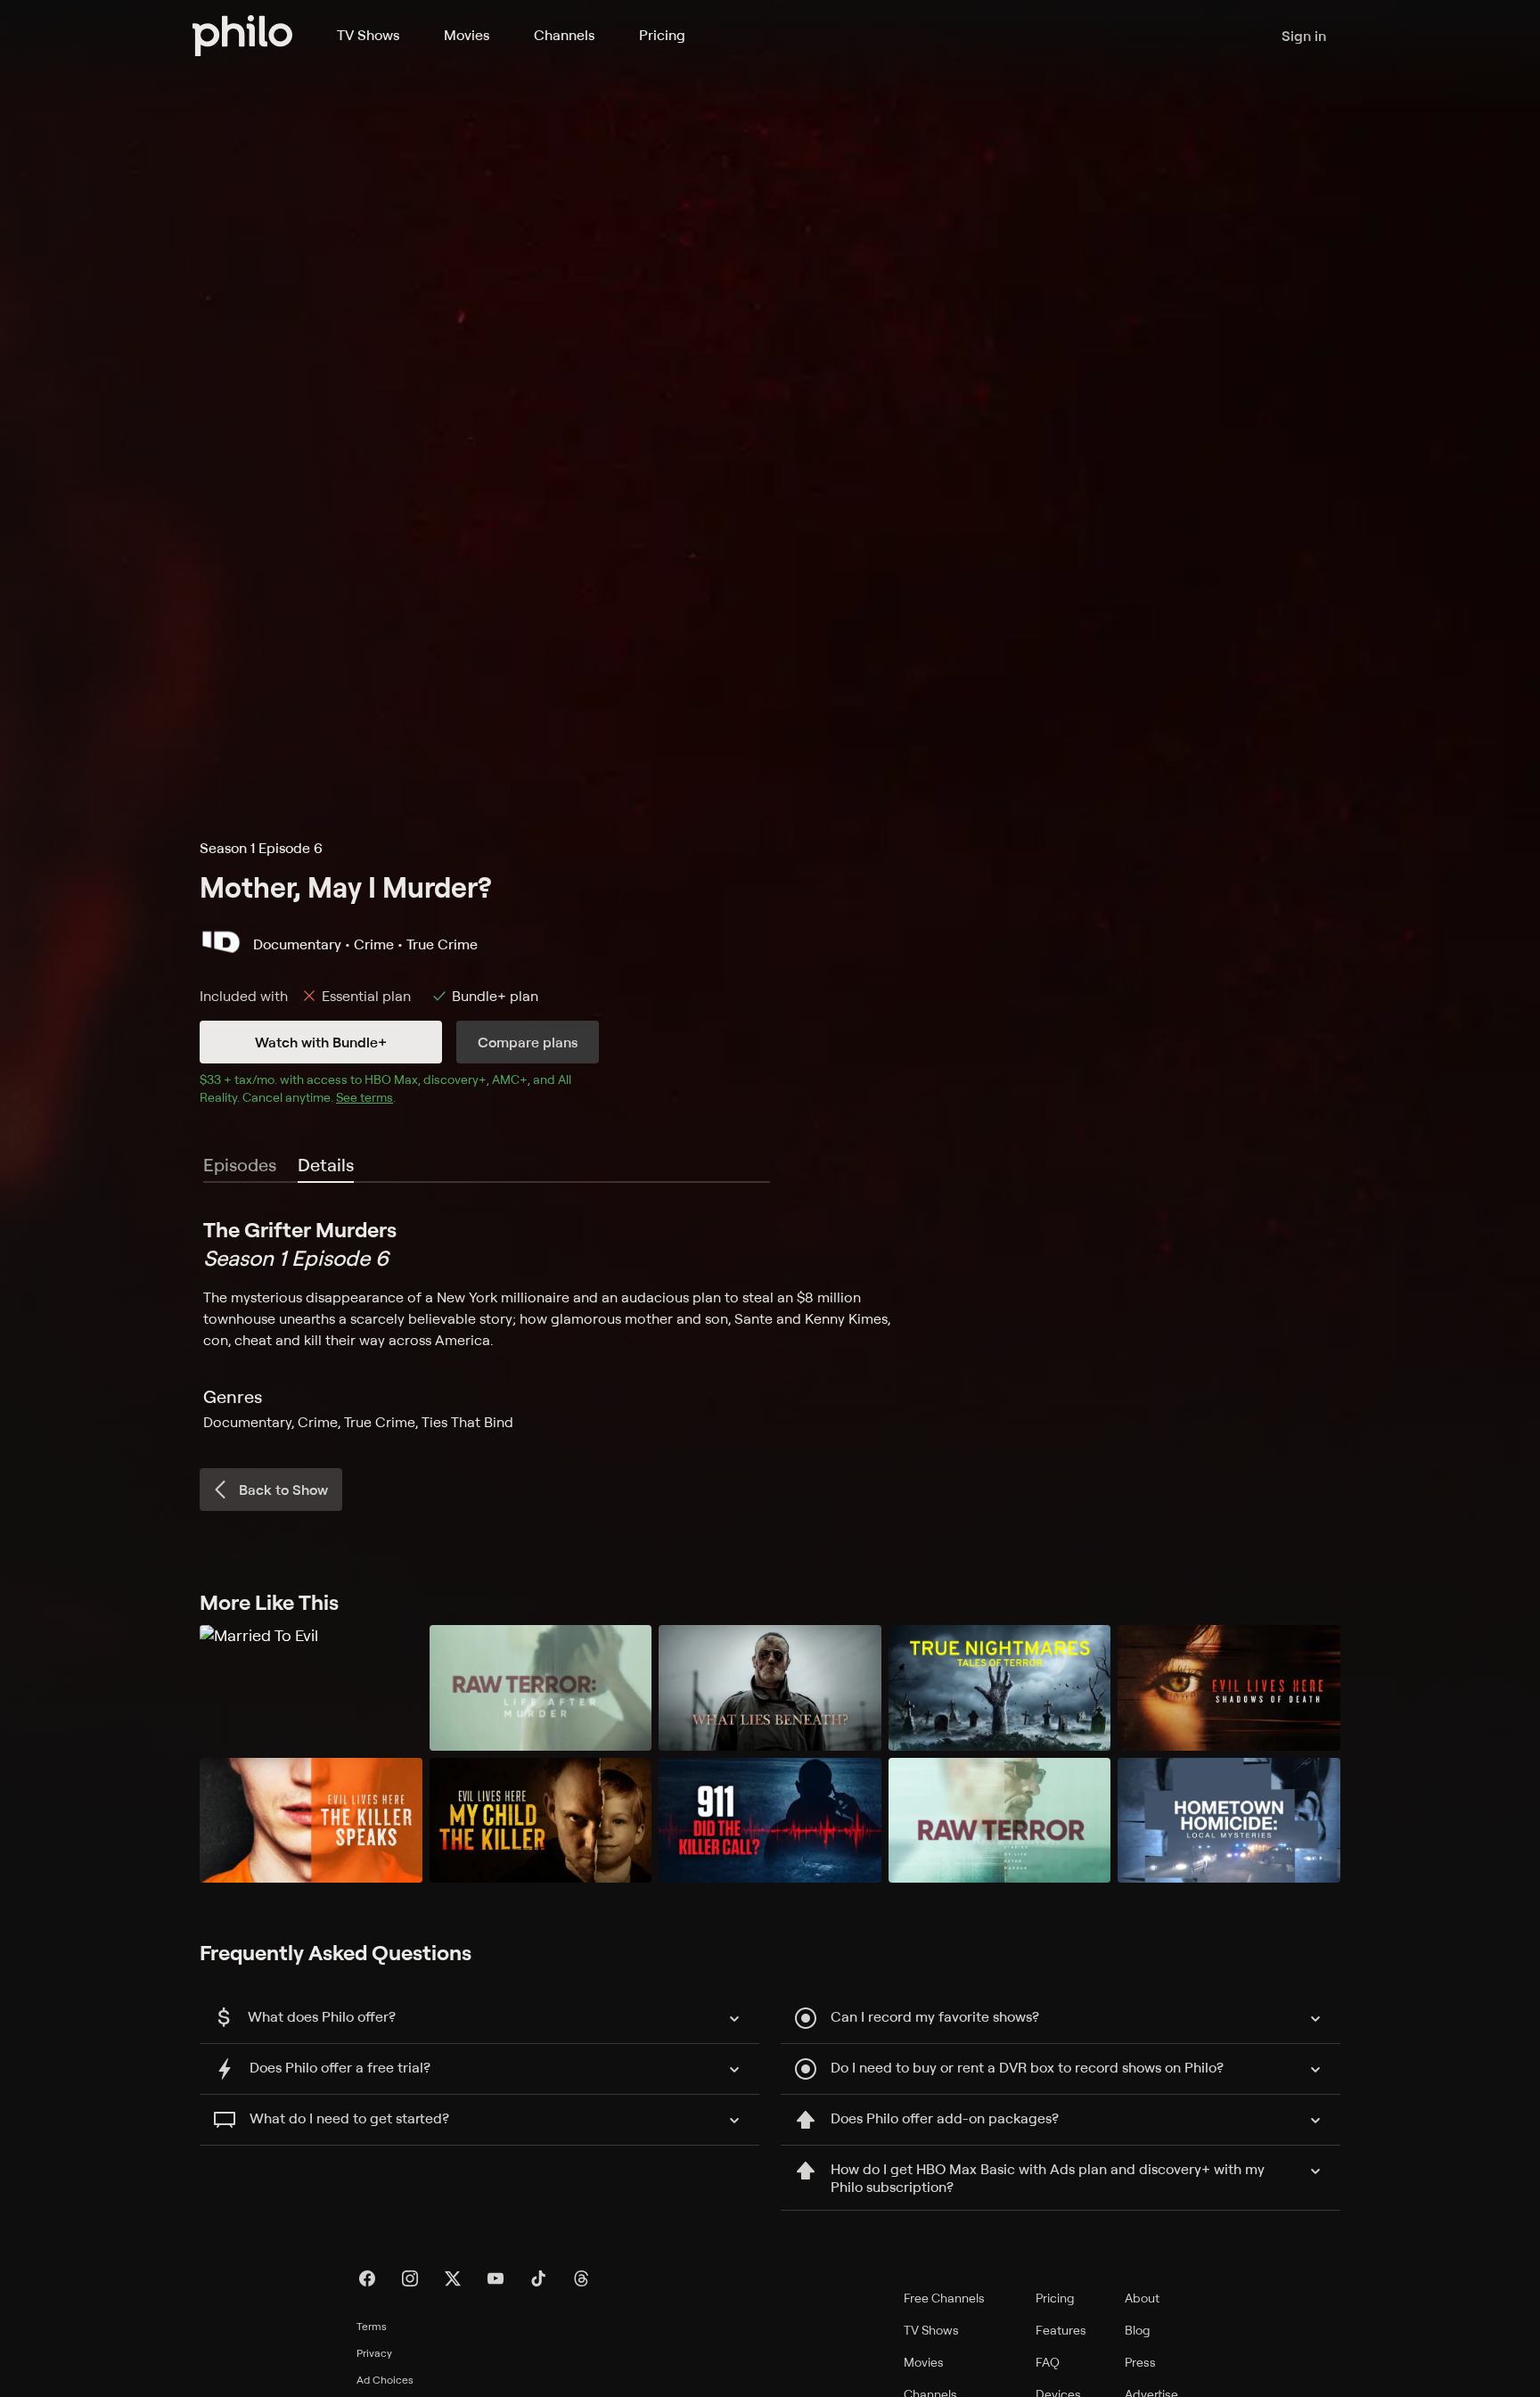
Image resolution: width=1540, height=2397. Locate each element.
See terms (365, 1097)
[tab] (326, 1166)
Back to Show (283, 1490)
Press (1140, 2362)
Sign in (1304, 36)
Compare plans (528, 1042)
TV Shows (368, 35)
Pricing (662, 35)
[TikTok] (538, 2278)
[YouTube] (496, 2278)
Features (1061, 2330)
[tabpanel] (770, 1324)
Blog (1138, 2330)
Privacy (374, 2353)
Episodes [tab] (240, 1165)
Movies (467, 35)
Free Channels (944, 2298)
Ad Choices (385, 2380)
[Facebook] (367, 2278)
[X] (453, 2278)
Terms (372, 2326)
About (1142, 2298)
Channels (564, 35)
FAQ (1048, 2362)
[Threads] (581, 2278)
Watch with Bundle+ (321, 1042)
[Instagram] (410, 2278)
